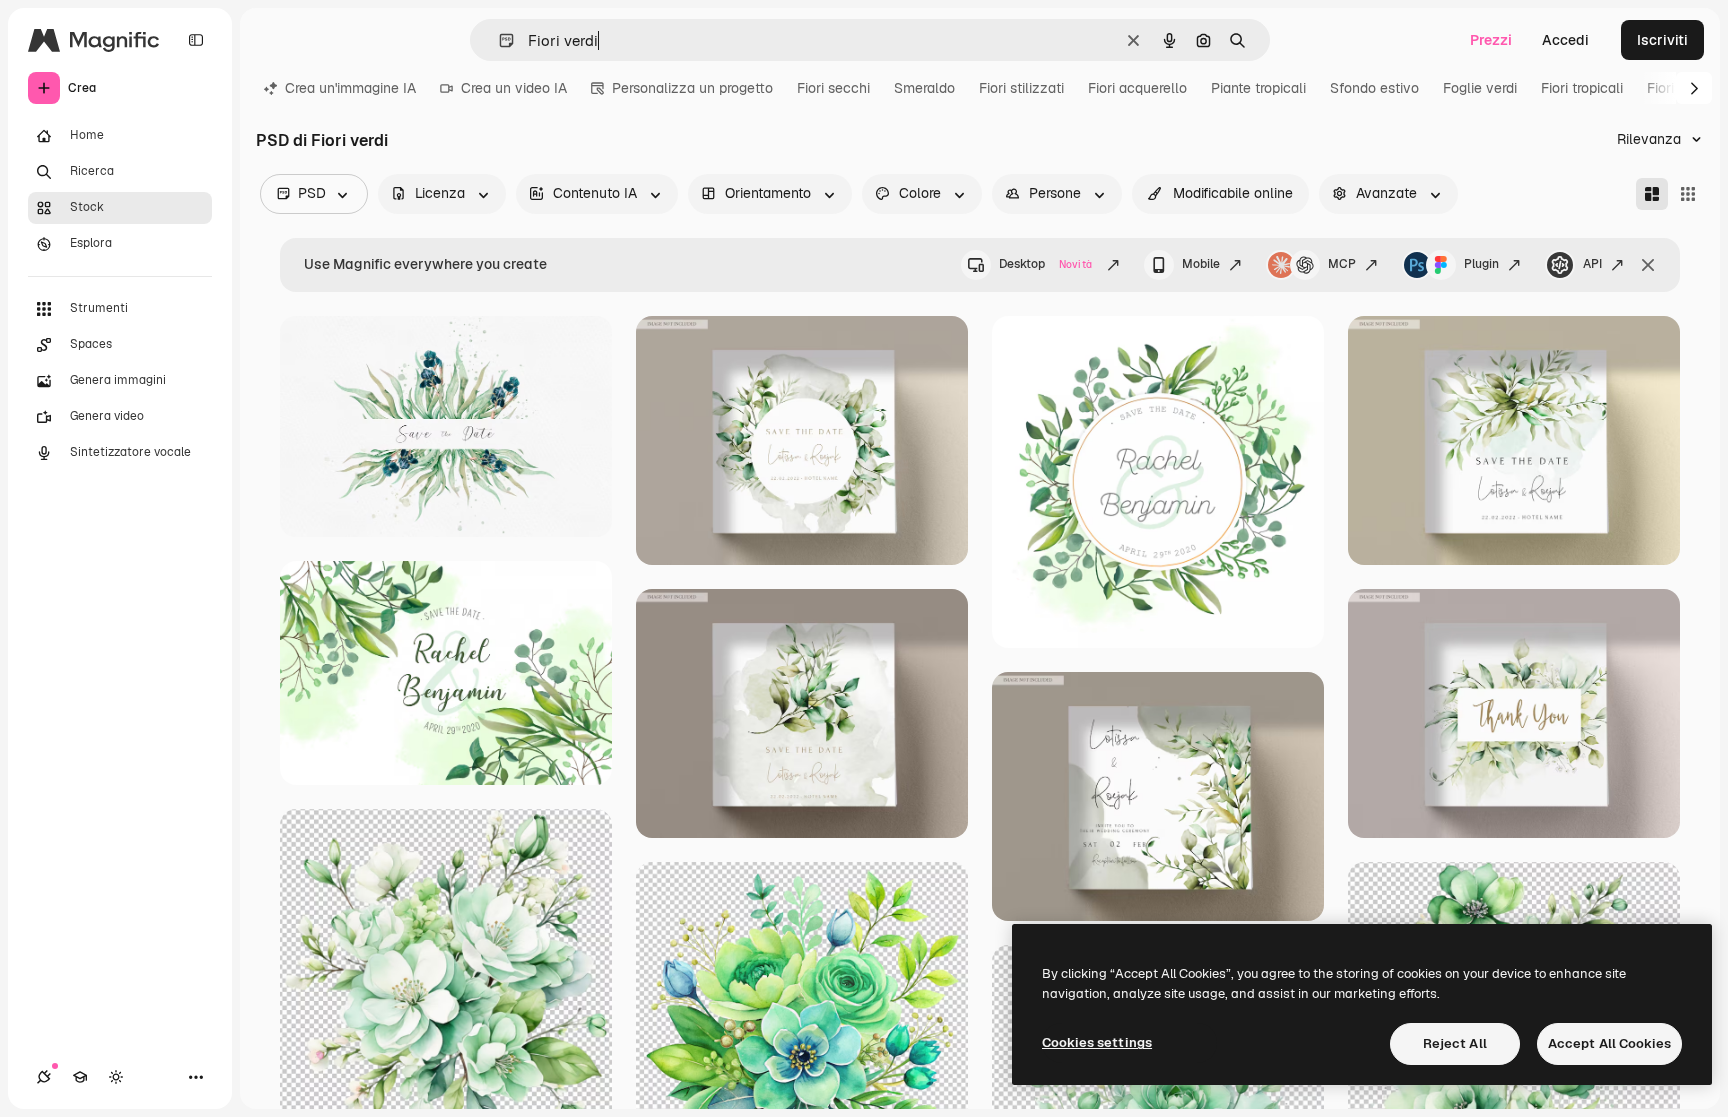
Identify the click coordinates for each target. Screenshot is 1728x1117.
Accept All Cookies (1609, 1043)
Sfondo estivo (1374, 88)
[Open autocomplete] (498, 40)
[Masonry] (1652, 194)
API (1592, 264)
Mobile (1201, 264)
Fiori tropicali (1582, 88)
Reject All (1455, 1043)
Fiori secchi (833, 88)
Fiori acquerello (1137, 88)
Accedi (1565, 40)
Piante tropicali (1258, 88)
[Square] (1688, 194)
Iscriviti (1662, 40)
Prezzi (1491, 40)
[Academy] (80, 1077)
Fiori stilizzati (1021, 88)
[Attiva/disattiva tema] (116, 1077)
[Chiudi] (1648, 265)
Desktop (1045, 264)
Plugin (1481, 264)
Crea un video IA (514, 88)
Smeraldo (924, 88)
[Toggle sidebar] (196, 40)
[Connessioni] (44, 1077)
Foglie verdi (1480, 88)
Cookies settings (1097, 1042)
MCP (1342, 264)
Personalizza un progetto (692, 88)
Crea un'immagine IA (350, 88)
